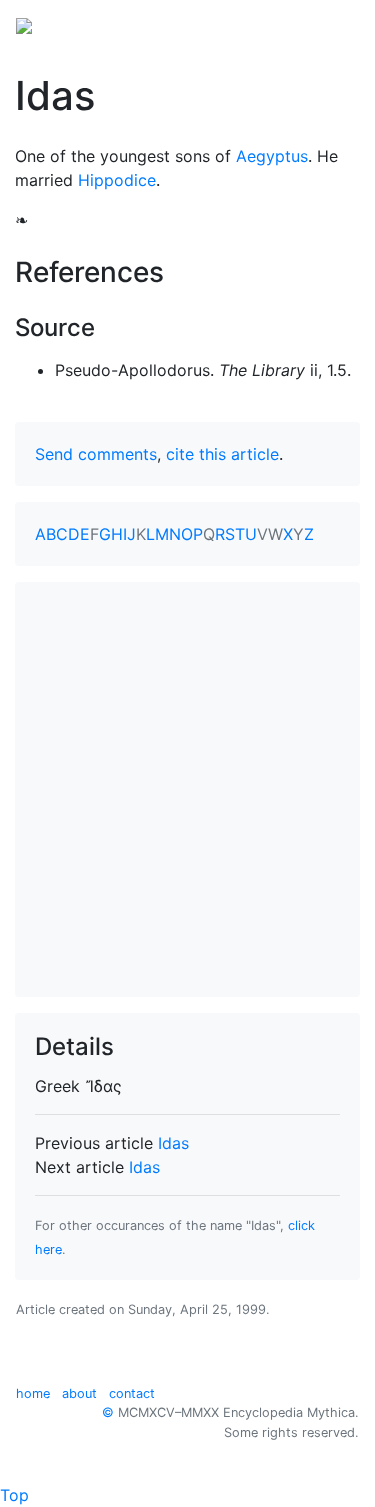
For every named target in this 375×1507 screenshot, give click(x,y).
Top (14, 1495)
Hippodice (117, 180)
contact (132, 1393)
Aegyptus (272, 156)
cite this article (222, 454)
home (33, 1393)
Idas (173, 1143)
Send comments (96, 454)
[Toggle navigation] (331, 24)
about (79, 1393)
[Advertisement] (187, 789)
